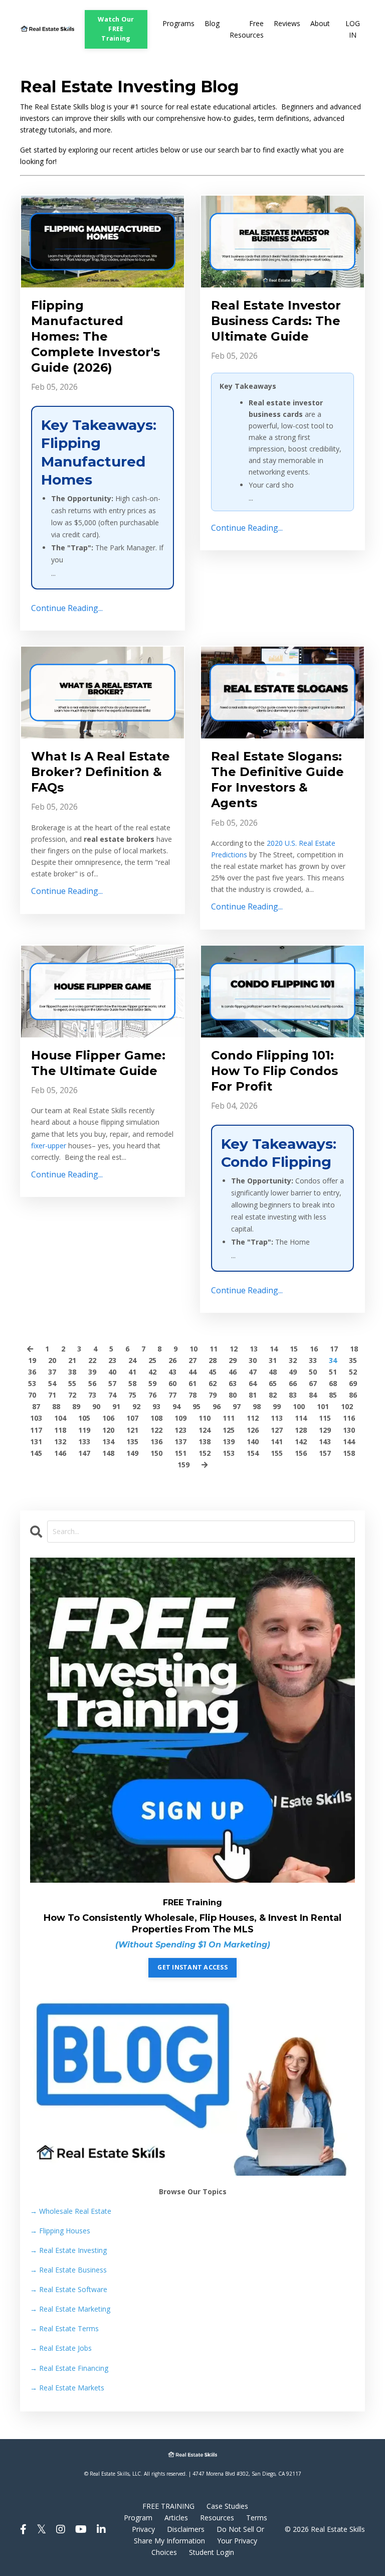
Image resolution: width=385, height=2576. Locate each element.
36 (32, 1372)
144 (349, 1442)
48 (273, 1372)
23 (112, 1360)
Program (138, 2518)
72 (72, 1395)
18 (354, 1349)
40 (112, 1372)
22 (92, 1360)
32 (293, 1360)
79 (213, 1395)
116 (349, 1418)
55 (72, 1383)
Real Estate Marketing (70, 2309)
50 (313, 1372)
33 (313, 1360)
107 (132, 1418)
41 (132, 1372)
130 (349, 1430)
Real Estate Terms (64, 2328)
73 (92, 1395)
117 (36, 1430)
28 (213, 1360)
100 (299, 1406)
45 (213, 1372)
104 (60, 1418)
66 (293, 1383)
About (320, 23)
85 (333, 1395)
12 (234, 1349)
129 (325, 1430)
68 (333, 1383)
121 (132, 1430)
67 (313, 1383)
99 (277, 1406)
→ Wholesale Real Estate (71, 2211)
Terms (257, 2518)
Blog (212, 23)
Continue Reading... (67, 608)
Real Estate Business (68, 2270)
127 (277, 1430)
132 (60, 1442)
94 (176, 1406)
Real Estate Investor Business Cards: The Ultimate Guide (276, 321)
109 (180, 1418)
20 (52, 1360)
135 (132, 1442)
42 (152, 1372)
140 (253, 1442)
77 (172, 1395)
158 (349, 1453)
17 (334, 1349)
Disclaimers (186, 2529)
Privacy (143, 2529)
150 (156, 1453)
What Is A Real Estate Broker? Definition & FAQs (101, 772)
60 (172, 1383)
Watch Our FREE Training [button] (116, 29)
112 (253, 1418)
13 (254, 1349)
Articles (176, 2518)
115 (325, 1418)
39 (92, 1372)
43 (172, 1372)
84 (313, 1395)
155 (277, 1453)
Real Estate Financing (69, 2368)
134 (108, 1442)
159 (183, 1465)
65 (273, 1383)
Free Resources (247, 29)
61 (192, 1383)
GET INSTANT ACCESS (192, 1967)
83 (293, 1395)
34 (333, 1360)
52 (353, 1372)
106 (108, 1418)
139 (229, 1442)
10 (194, 1349)
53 (32, 1383)
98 (257, 1406)
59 (152, 1383)
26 (172, 1360)
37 (52, 1372)
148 (108, 1453)
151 (180, 1453)
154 (253, 1453)
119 (84, 1430)
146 (60, 1453)
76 (152, 1395)
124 (205, 1430)
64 (253, 1383)
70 (32, 1395)
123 (180, 1430)
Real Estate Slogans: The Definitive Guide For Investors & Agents (277, 780)
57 (112, 1383)
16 (314, 1349)
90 (96, 1406)
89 (76, 1406)
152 (205, 1453)
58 (132, 1383)
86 (353, 1395)
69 (353, 1383)
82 (273, 1395)
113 (277, 1418)
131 (36, 1442)
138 (205, 1442)
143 (325, 1442)
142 (301, 1442)
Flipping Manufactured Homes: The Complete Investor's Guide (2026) (95, 337)
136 (156, 1442)
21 (72, 1360)
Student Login (212, 2552)
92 (136, 1406)
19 (32, 1360)
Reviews (287, 23)
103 (36, 1418)
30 (253, 1360)
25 (152, 1360)
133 (84, 1442)
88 (56, 1406)
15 (294, 1349)
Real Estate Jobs (61, 2348)
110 (205, 1418)
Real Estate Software (69, 2289)
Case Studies (227, 2506)
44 (192, 1372)
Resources (217, 2518)
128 (301, 1430)
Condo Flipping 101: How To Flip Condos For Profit (274, 1071)
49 (293, 1372)
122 (156, 1430)
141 (277, 1442)
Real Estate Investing (68, 2250)
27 (192, 1360)
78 (192, 1395)
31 (273, 1360)
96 (217, 1406)
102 (347, 1406)
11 (214, 1349)
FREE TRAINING (168, 2506)
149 (132, 1453)
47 (253, 1372)
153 (229, 1453)
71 (52, 1395)
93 (156, 1406)
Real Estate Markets (67, 2388)
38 (72, 1372)
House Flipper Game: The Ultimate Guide (98, 1063)
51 (333, 1372)
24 (132, 1360)
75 (132, 1395)
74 (112, 1395)
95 (197, 1406)
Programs (178, 23)
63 (233, 1383)
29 (233, 1360)
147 (84, 1453)
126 (253, 1430)
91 (116, 1406)
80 (233, 1395)
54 (52, 1383)
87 (36, 1406)
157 (325, 1453)
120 (108, 1430)
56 (92, 1383)
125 (229, 1430)
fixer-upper (49, 1146)
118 (60, 1430)
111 (229, 1418)
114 (301, 1418)
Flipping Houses (60, 2231)
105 (84, 1418)
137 (180, 1442)
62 (213, 1383)
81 (253, 1395)
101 (323, 1406)
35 (353, 1360)
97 (237, 1406)
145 (36, 1453)
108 (156, 1418)
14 (274, 1349)
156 (301, 1453)
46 (233, 1372)
